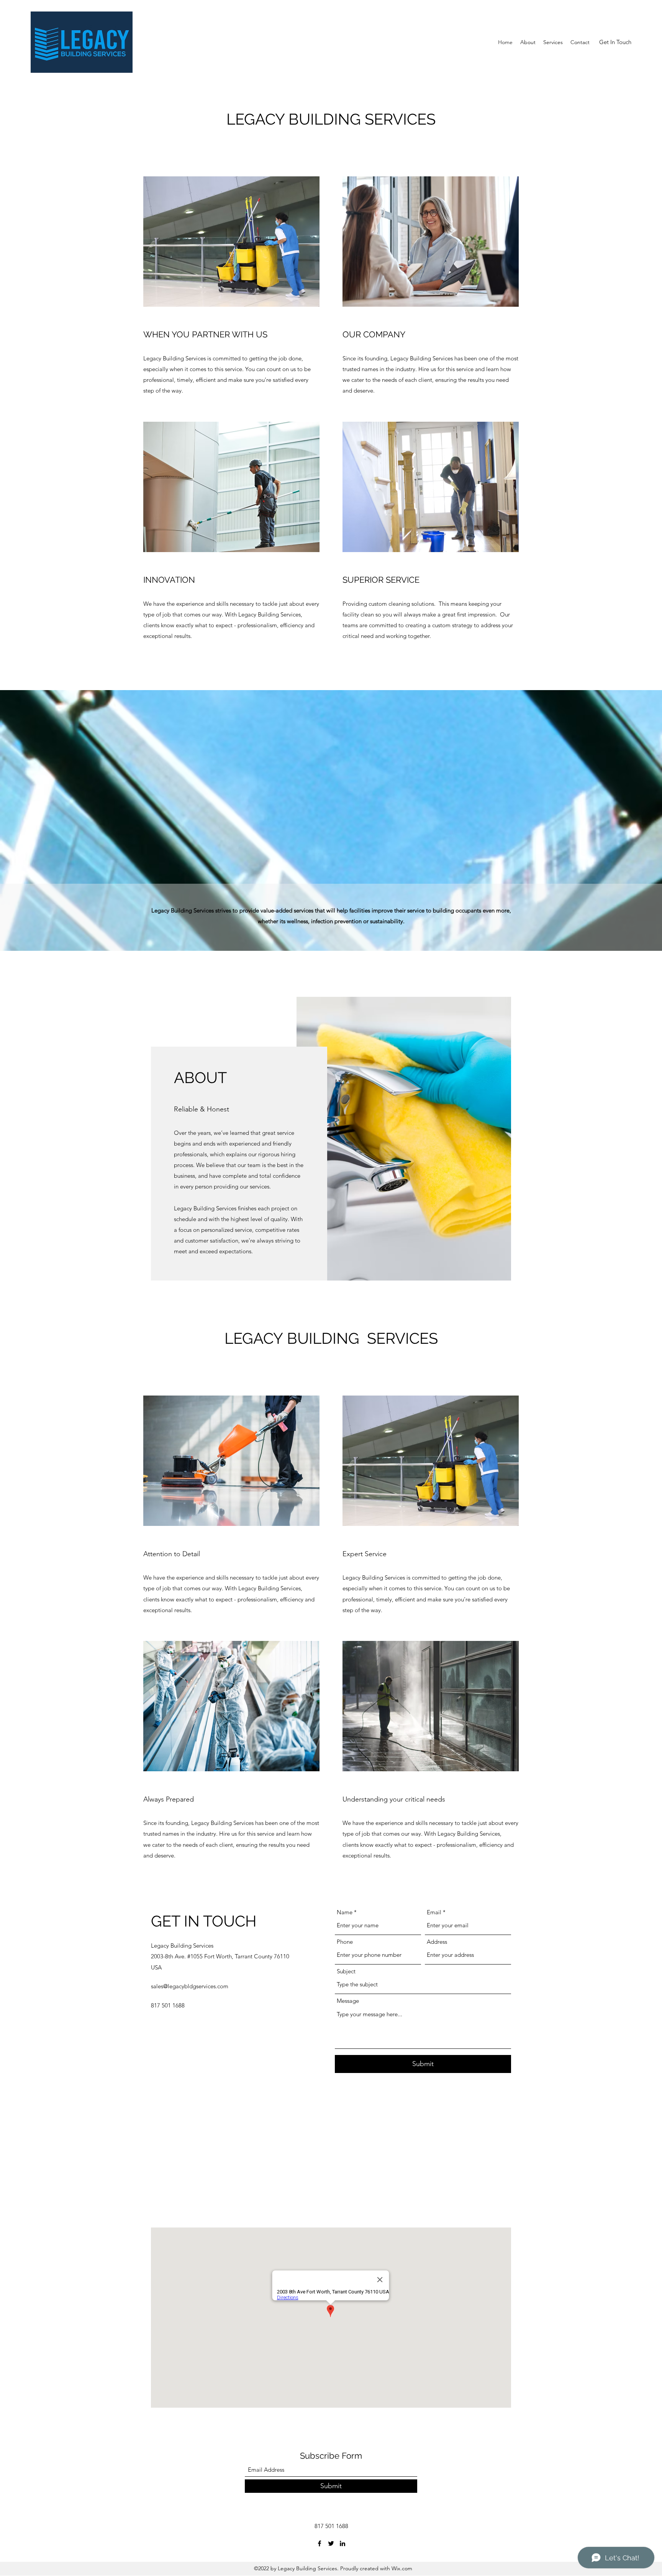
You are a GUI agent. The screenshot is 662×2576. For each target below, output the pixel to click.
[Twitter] (331, 2543)
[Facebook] (320, 2543)
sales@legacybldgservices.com (190, 1986)
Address (437, 1942)
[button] (615, 42)
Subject (346, 1971)
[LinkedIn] (342, 2543)
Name (345, 1912)
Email (434, 1912)
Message (348, 2001)
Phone (345, 1942)
